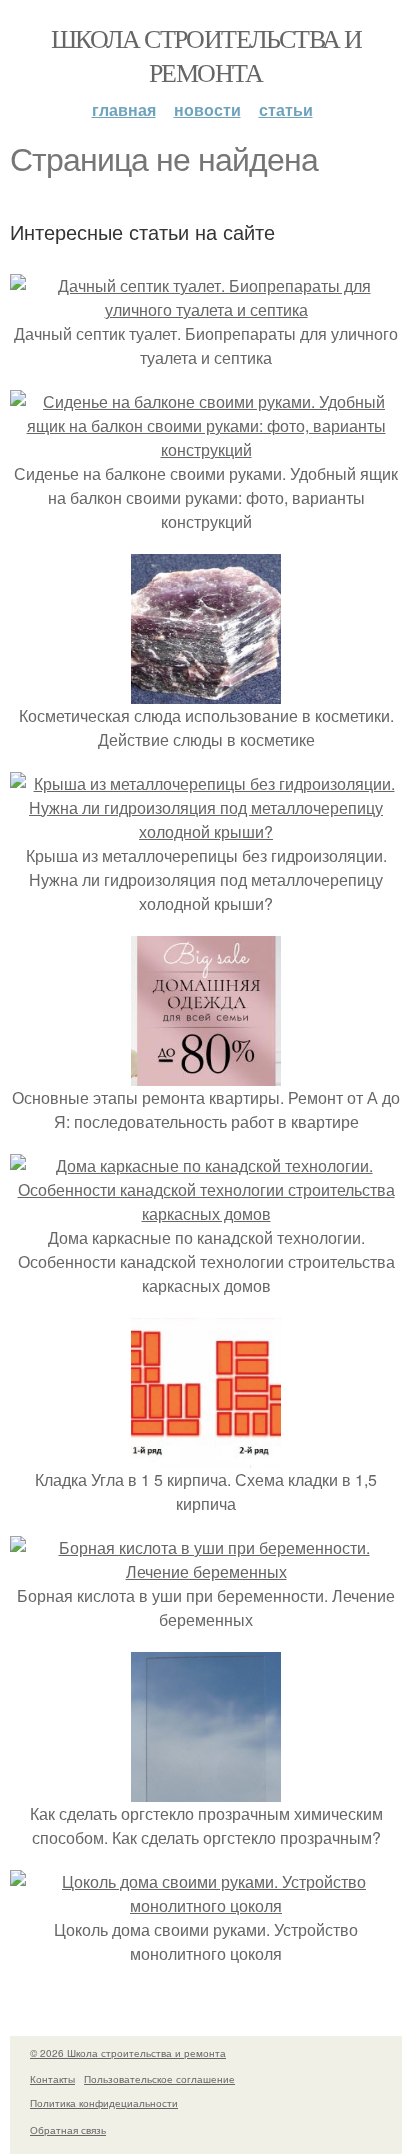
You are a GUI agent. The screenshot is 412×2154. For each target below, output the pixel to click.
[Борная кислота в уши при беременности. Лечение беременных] (206, 1571)
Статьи (286, 109)
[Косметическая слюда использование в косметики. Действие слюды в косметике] (206, 691)
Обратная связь (68, 2130)
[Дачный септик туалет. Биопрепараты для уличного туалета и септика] (206, 309)
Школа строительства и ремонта (206, 55)
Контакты (52, 2079)
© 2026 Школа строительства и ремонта (128, 2053)
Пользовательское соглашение (159, 2079)
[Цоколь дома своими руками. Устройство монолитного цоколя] (206, 1905)
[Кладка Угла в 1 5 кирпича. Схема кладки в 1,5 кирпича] (206, 1455)
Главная (124, 109)
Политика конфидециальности (104, 2103)
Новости (207, 109)
